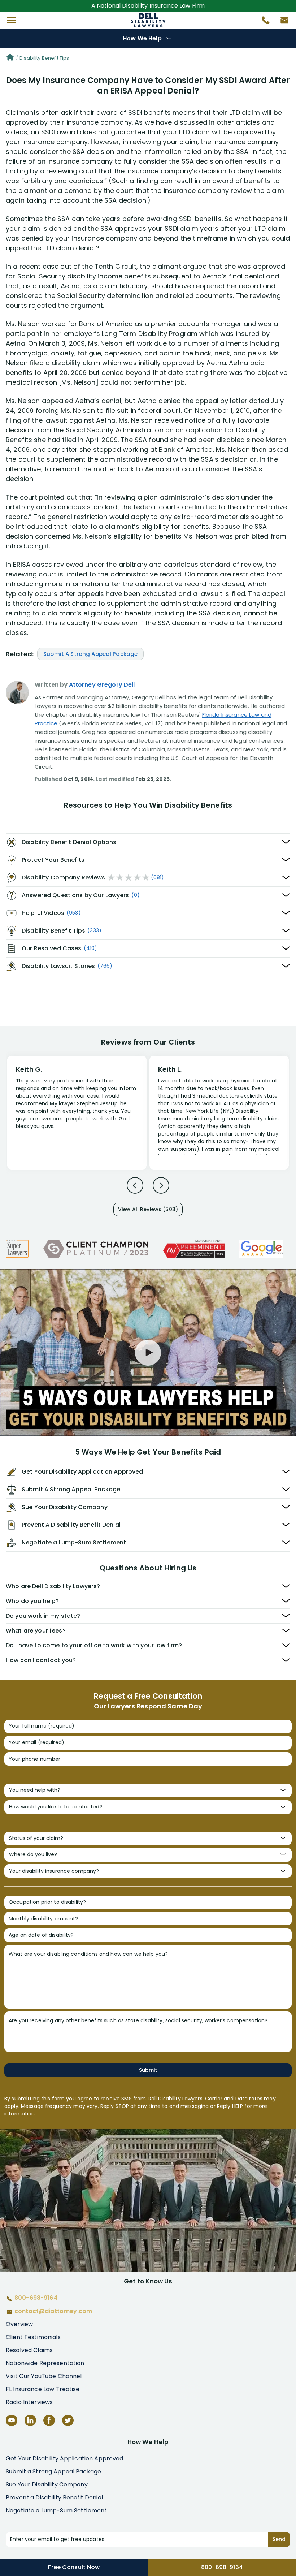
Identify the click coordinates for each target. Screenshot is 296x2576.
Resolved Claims (29, 2350)
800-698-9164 (222, 2567)
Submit (148, 2070)
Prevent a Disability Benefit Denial (54, 2497)
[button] (12, 20)
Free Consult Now (74, 2567)
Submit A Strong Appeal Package (90, 654)
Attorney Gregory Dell (102, 685)
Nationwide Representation (45, 2363)
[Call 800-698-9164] (263, 22)
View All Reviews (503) (148, 1209)
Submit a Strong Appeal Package (53, 2471)
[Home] (10, 58)
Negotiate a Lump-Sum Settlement (56, 2510)
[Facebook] (49, 2420)
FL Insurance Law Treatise (43, 2389)
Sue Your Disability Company (47, 2484)
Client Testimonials (33, 2337)
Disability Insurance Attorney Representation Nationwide (148, 20)
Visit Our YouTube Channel (44, 2376)
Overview (19, 2324)
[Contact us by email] (282, 22)
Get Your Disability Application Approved (65, 2458)
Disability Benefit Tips (44, 58)
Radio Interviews (29, 2402)
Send (279, 2539)
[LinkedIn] (30, 2420)
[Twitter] (68, 2420)
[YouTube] (12, 2420)
